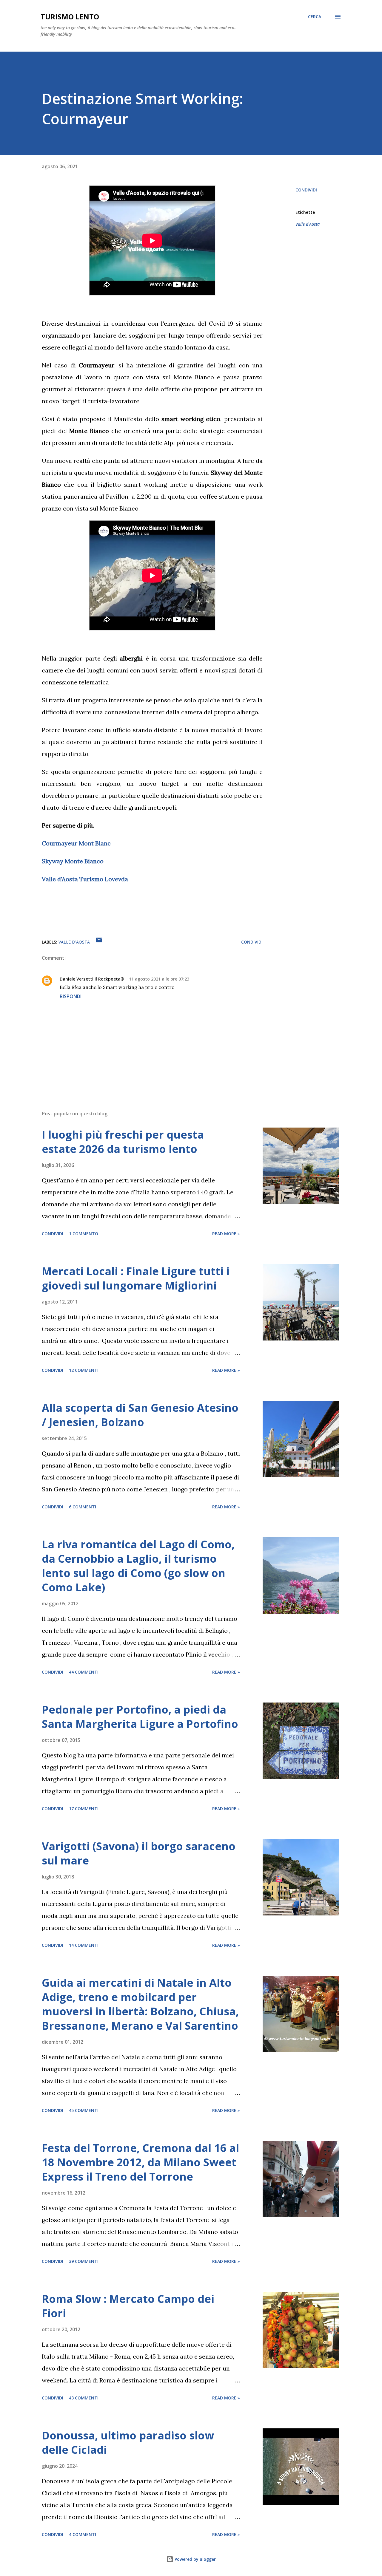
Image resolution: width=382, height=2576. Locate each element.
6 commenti (83, 1507)
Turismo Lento (70, 17)
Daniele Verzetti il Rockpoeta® (92, 979)
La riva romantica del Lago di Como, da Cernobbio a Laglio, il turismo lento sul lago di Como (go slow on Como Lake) (138, 1566)
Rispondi (71, 996)
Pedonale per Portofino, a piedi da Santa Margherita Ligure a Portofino (140, 1717)
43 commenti (84, 2398)
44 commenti (84, 1672)
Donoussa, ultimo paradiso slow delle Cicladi (128, 2443)
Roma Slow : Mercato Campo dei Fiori (128, 2306)
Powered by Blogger (195, 2559)
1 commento (84, 1234)
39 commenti (84, 2261)
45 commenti (84, 2110)
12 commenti (84, 1370)
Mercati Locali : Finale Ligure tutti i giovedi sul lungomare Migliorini (136, 1278)
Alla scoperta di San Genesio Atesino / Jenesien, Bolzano (140, 1415)
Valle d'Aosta (308, 224)
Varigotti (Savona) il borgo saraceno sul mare (139, 1853)
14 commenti (84, 1945)
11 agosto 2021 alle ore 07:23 (159, 979)
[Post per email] (99, 942)
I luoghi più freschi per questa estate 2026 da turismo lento (123, 1142)
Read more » (226, 1234)
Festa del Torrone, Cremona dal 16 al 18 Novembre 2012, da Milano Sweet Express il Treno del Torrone (140, 2162)
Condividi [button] (306, 190)
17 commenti (84, 1809)
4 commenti (83, 2534)
